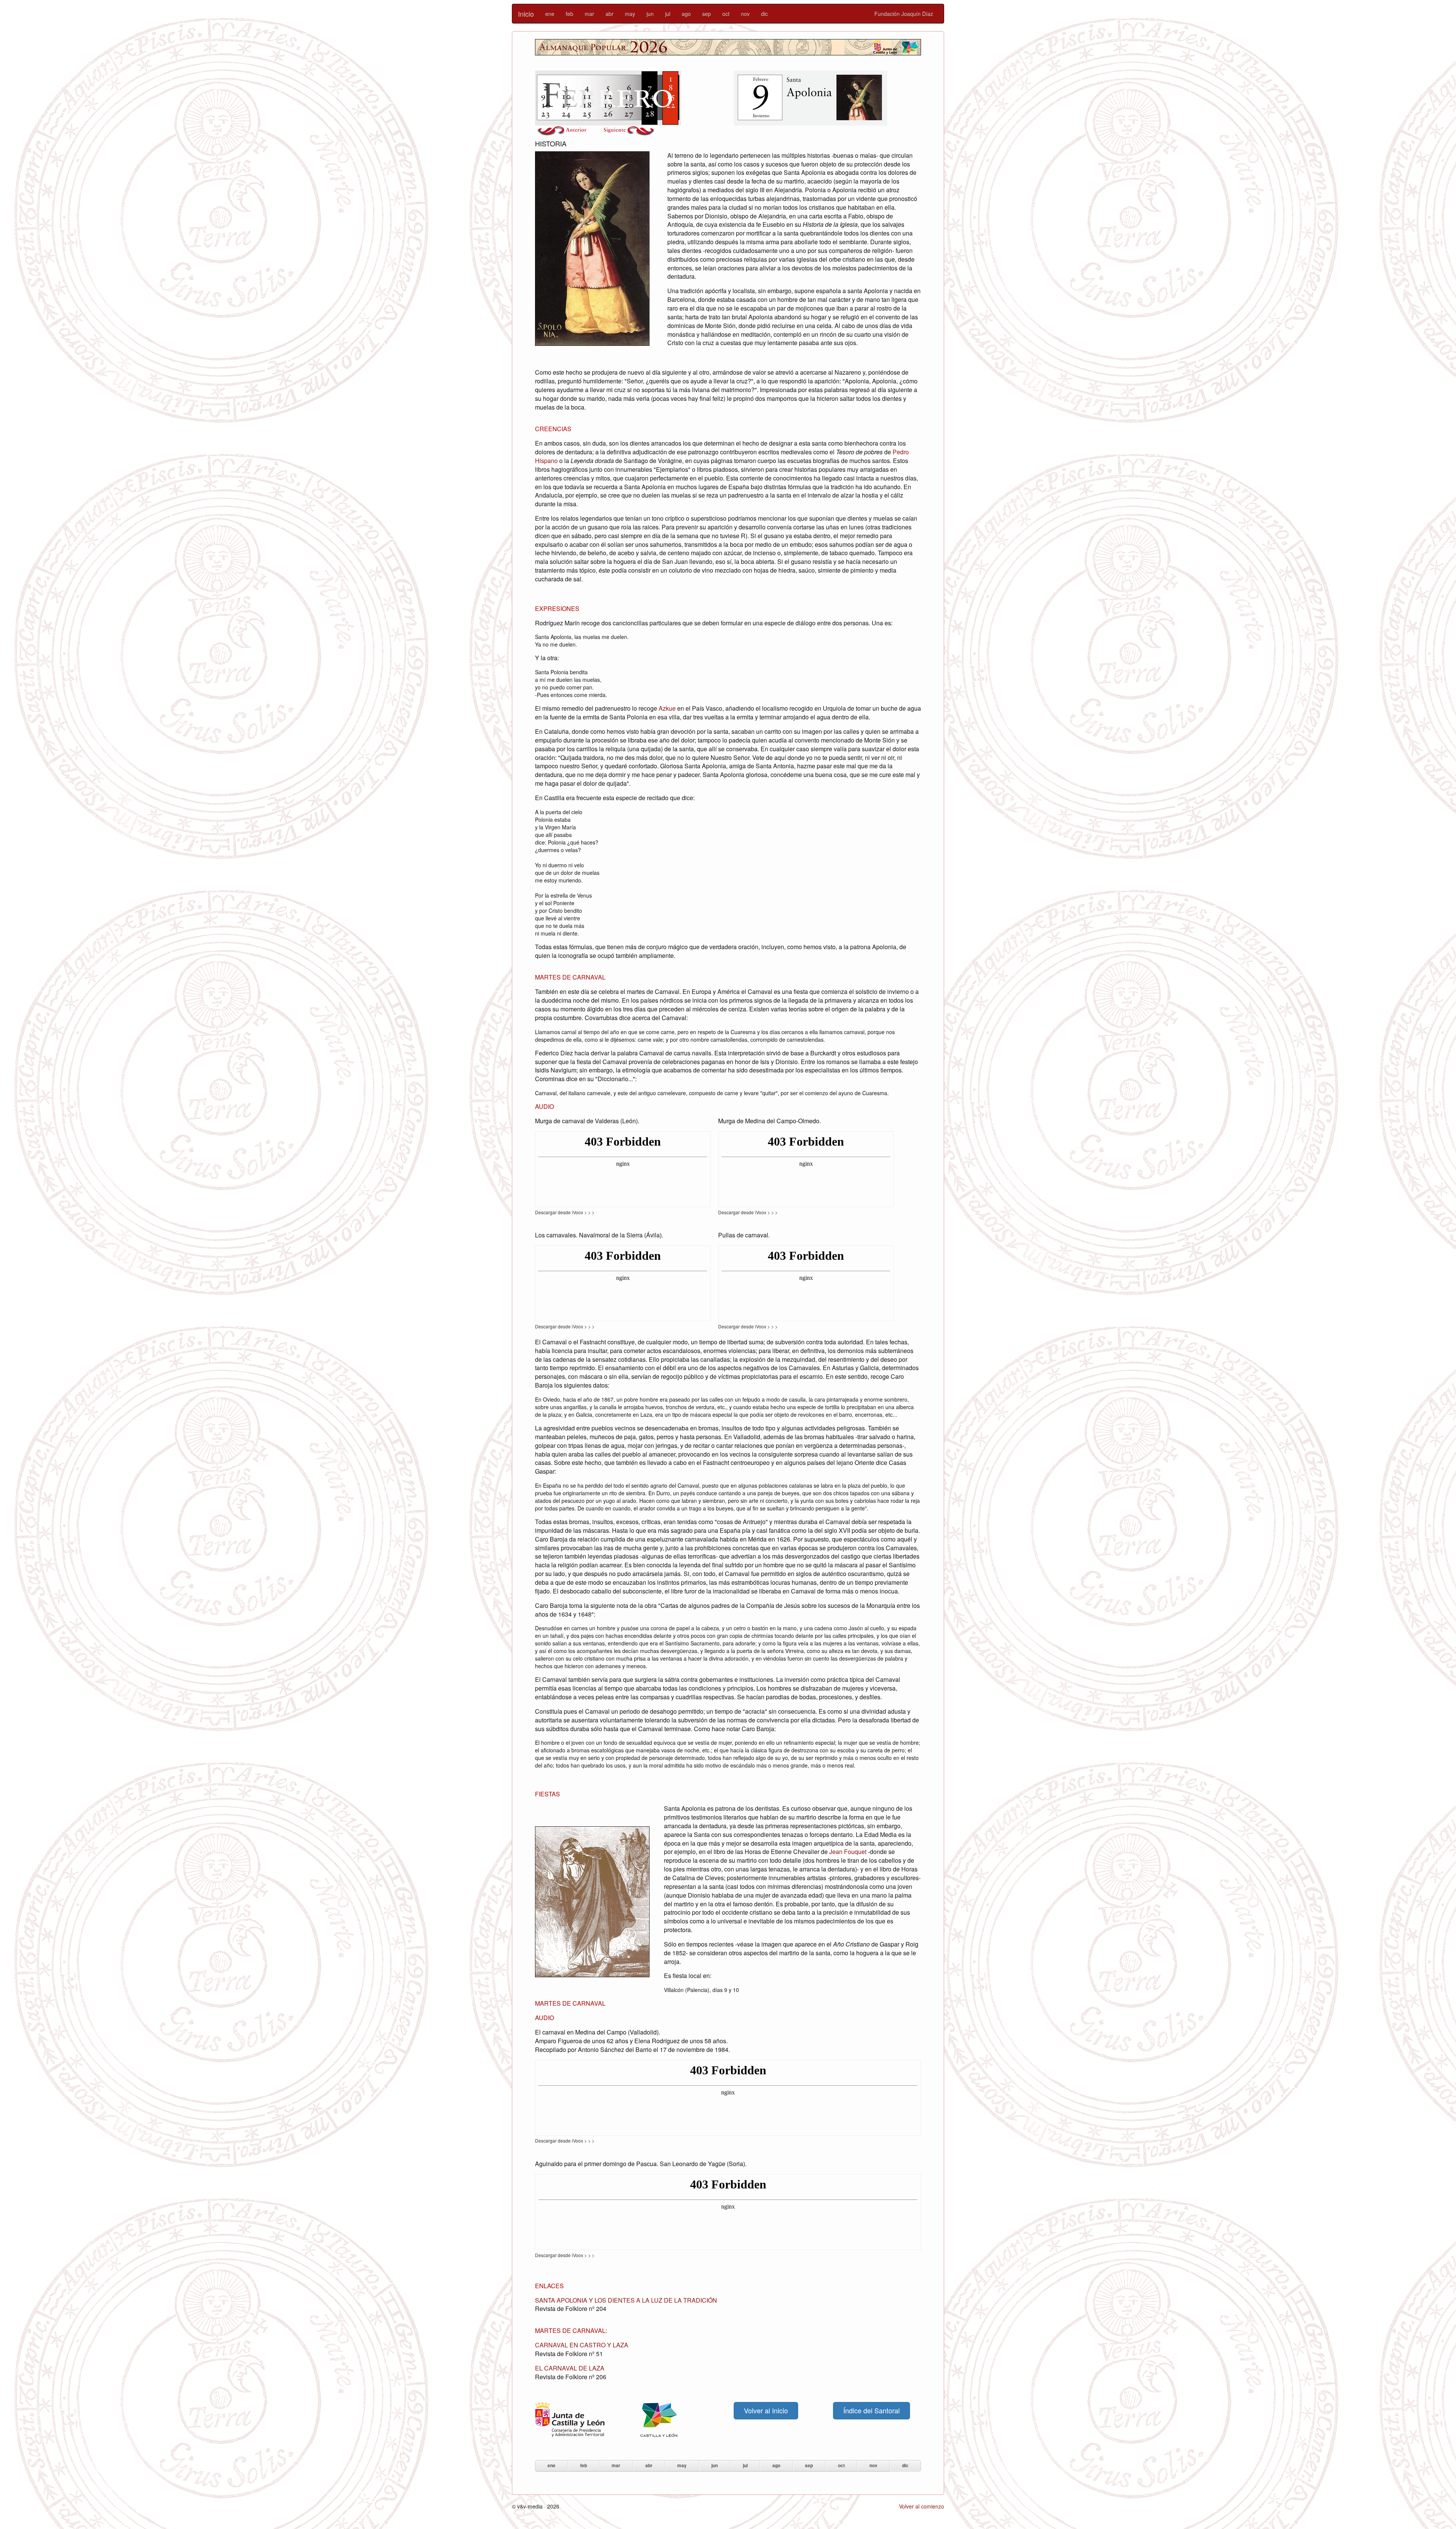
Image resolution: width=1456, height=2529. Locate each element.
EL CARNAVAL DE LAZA (570, 2368)
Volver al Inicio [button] (766, 2410)
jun (650, 14)
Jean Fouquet (848, 1852)
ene (550, 14)
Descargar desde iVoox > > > (565, 1212)
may (630, 14)
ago (686, 14)
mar (589, 14)
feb (570, 14)
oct (726, 14)
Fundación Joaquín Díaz (904, 14)
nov (745, 14)
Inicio (526, 14)
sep (707, 14)
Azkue (667, 708)
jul (668, 14)
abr (610, 14)
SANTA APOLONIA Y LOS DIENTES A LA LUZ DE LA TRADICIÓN (626, 2300)
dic (764, 14)
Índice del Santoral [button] (872, 2410)
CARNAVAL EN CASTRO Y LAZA (582, 2345)
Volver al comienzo (922, 2506)
